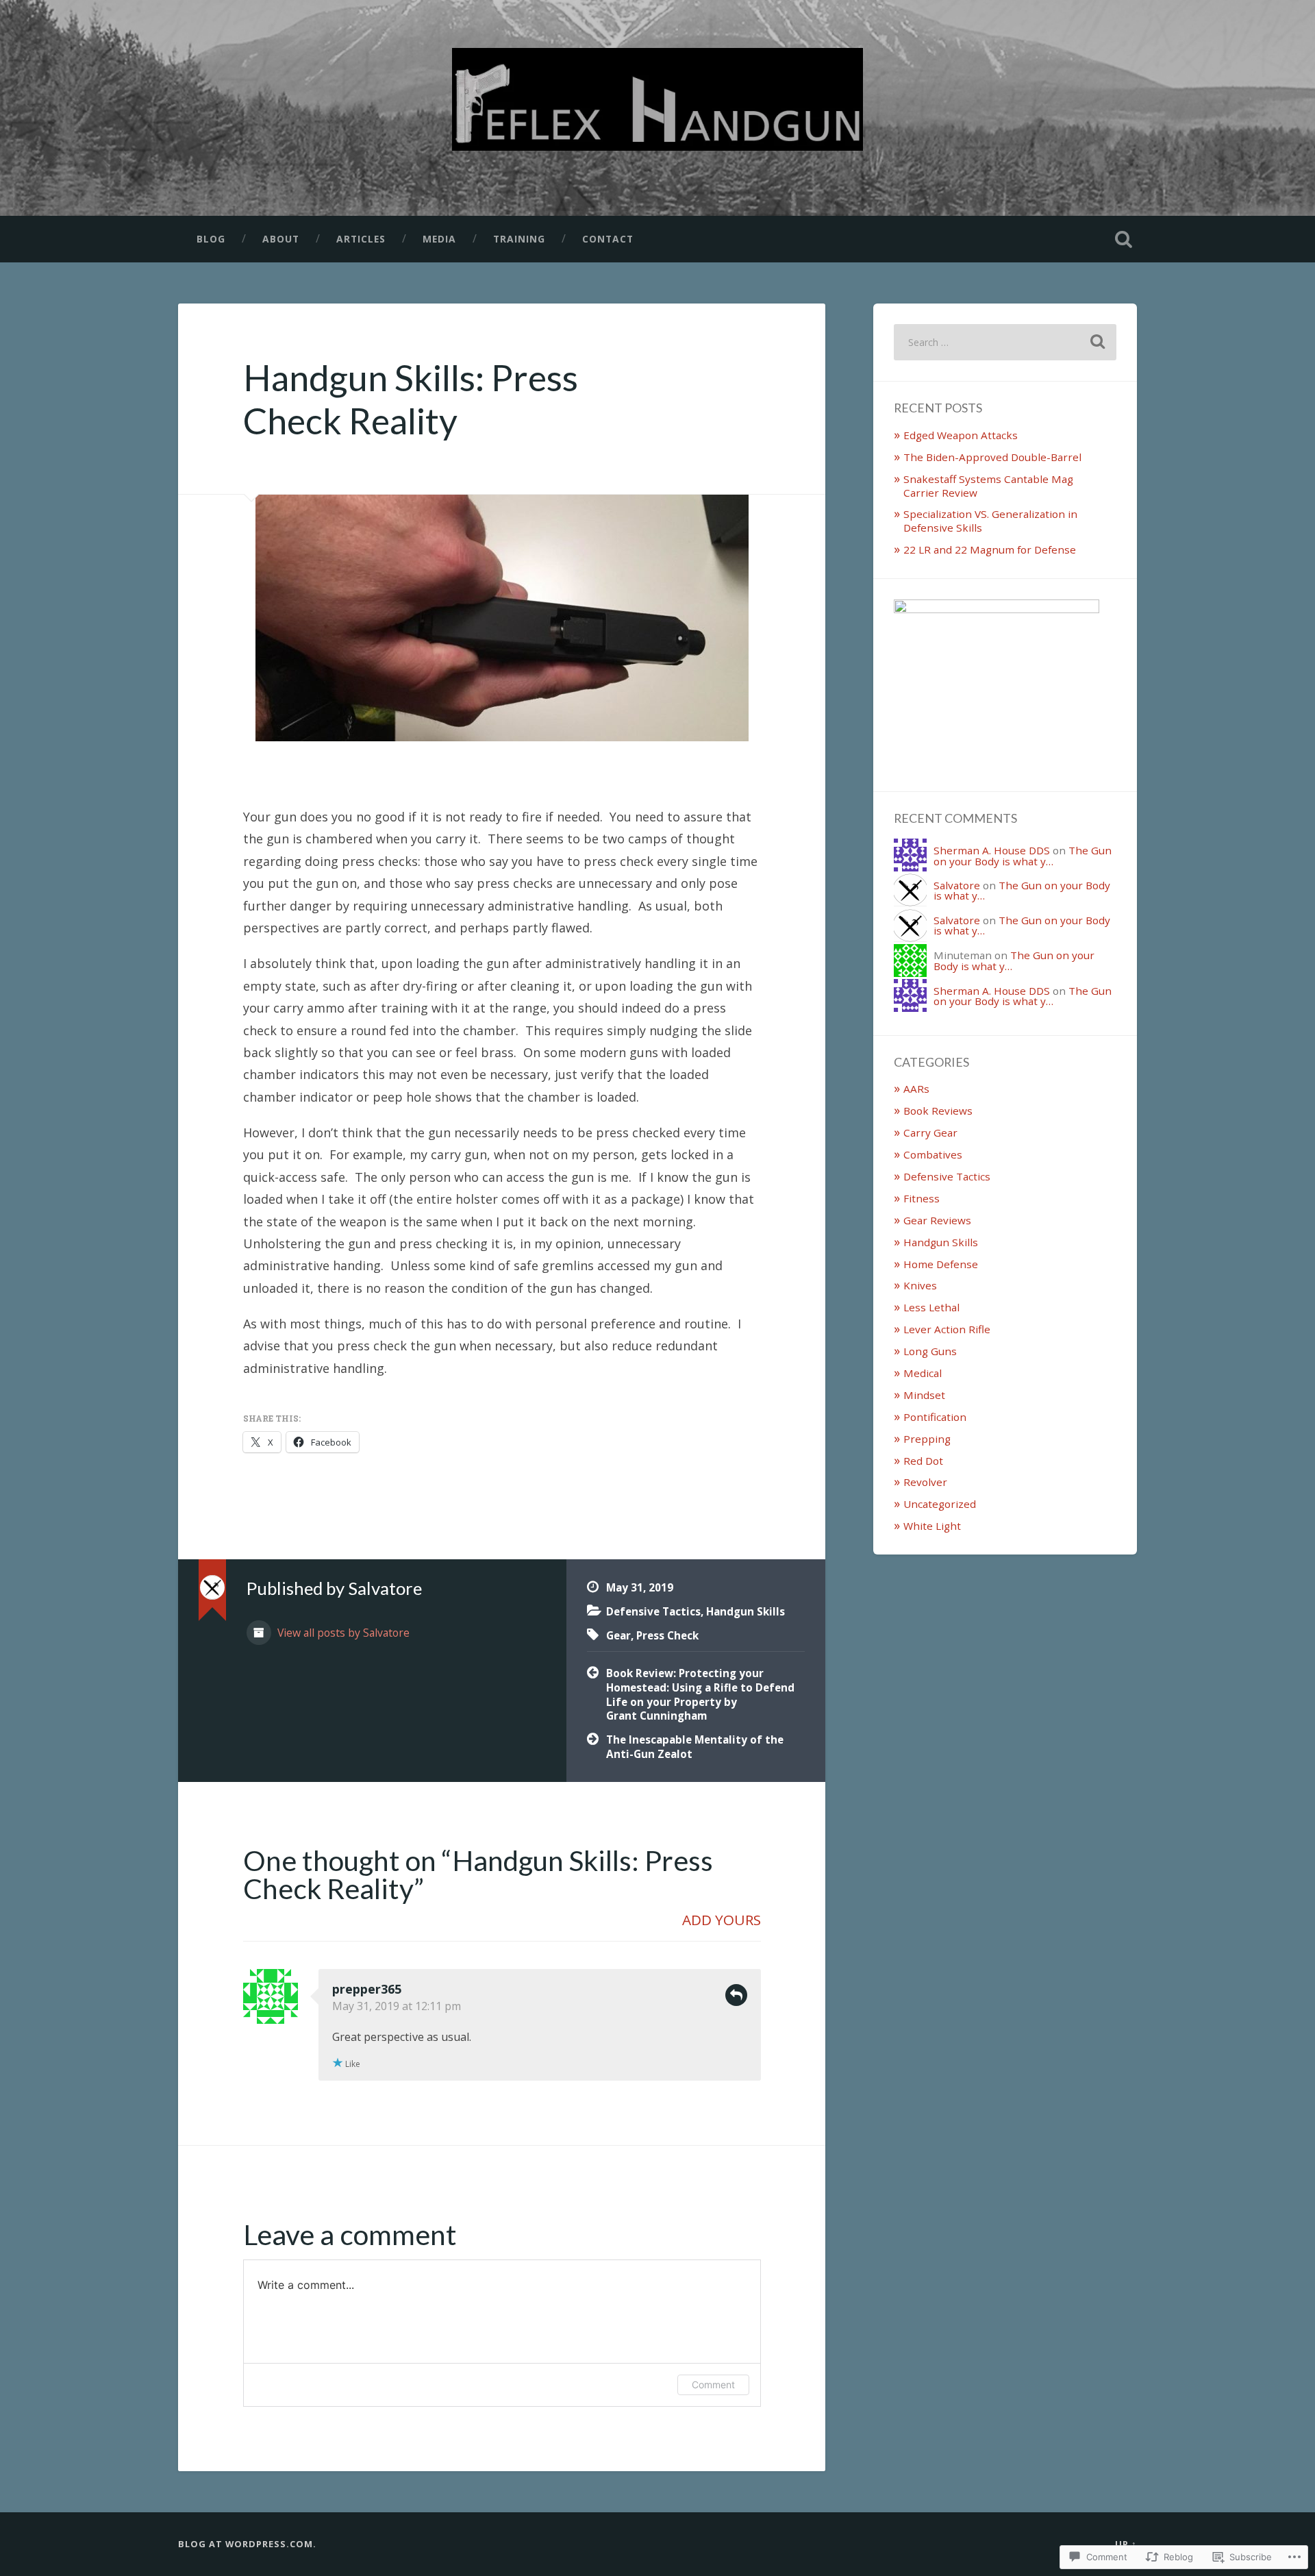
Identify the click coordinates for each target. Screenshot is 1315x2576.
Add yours (722, 1920)
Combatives (933, 1154)
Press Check (667, 1635)
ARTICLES (361, 239)
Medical (923, 1373)
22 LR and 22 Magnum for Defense (990, 549)
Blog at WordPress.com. (247, 2544)
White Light (932, 1526)
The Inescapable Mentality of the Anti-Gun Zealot (695, 1747)
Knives (920, 1285)
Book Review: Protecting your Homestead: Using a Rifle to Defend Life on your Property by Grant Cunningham (700, 1694)
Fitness (922, 1198)
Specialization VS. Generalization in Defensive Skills (990, 521)
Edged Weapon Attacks (961, 435)
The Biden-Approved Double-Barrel (994, 457)
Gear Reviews (937, 1220)
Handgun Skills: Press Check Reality (411, 399)
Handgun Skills (746, 1611)
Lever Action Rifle (947, 1329)
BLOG (211, 239)
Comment (713, 2385)
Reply (736, 1995)
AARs (916, 1089)
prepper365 (367, 1989)
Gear (618, 1635)
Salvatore (957, 885)
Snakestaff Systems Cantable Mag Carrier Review (988, 486)
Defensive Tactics (653, 1611)
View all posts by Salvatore (342, 1633)
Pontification (935, 1417)
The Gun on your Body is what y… (1023, 855)
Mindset (924, 1395)
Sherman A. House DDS (992, 850)
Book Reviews (938, 1111)
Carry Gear (930, 1132)
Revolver (925, 1482)
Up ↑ (1126, 2544)
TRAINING (519, 239)
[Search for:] (1005, 342)
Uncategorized (940, 1504)
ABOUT (281, 239)
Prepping (927, 1439)
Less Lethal (931, 1307)
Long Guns (930, 1351)
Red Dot (923, 1461)
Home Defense (941, 1264)
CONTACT (608, 239)
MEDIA (439, 239)
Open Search (1123, 239)
